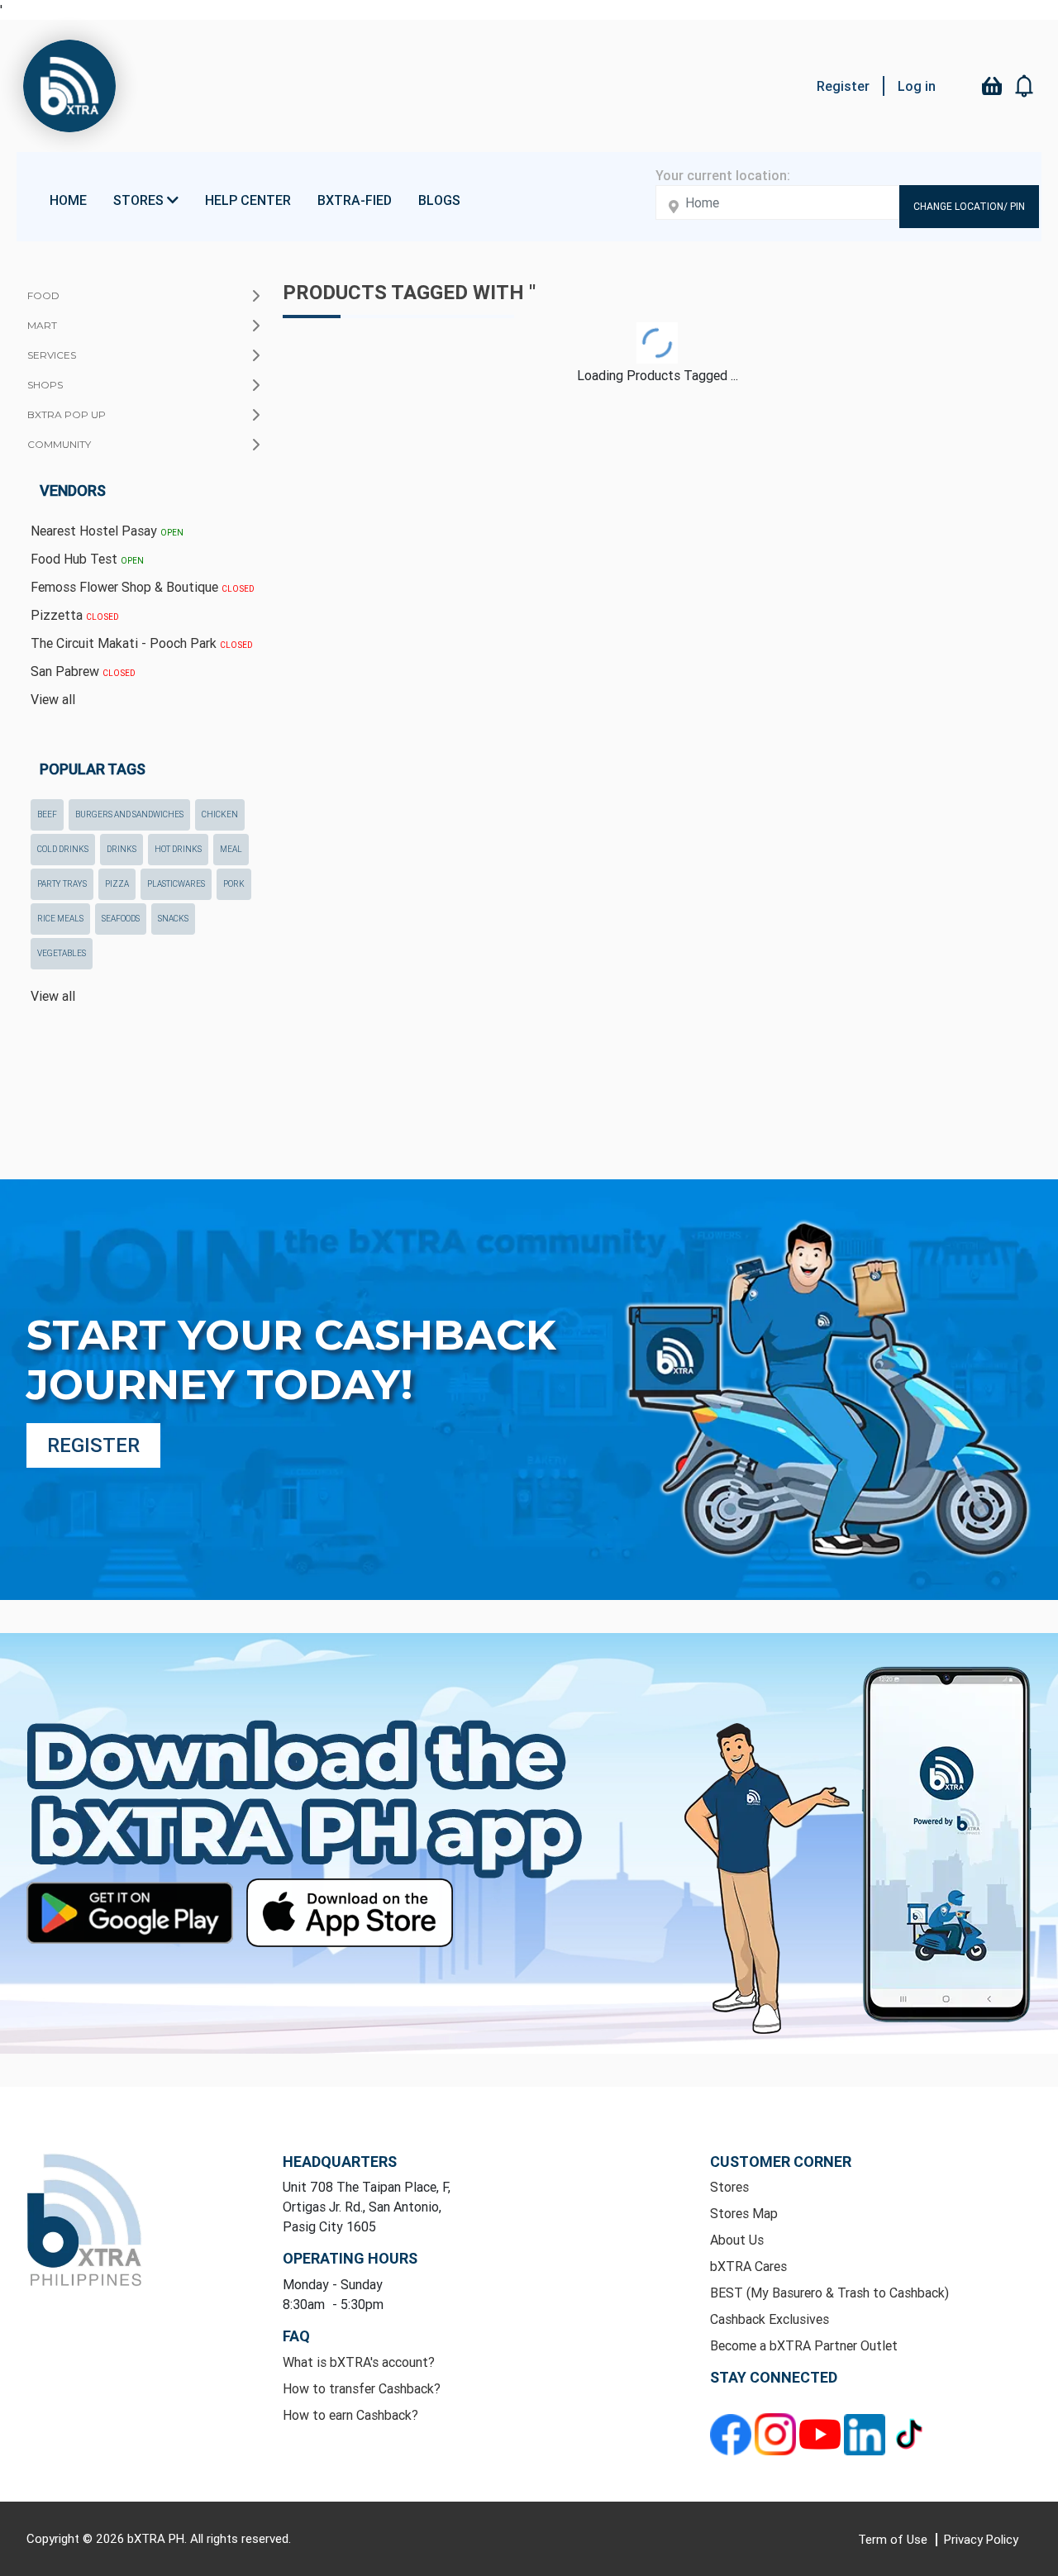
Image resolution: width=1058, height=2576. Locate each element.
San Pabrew (83, 671)
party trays (62, 884)
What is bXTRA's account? (359, 2362)
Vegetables (62, 953)
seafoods (121, 919)
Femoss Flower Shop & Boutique (143, 587)
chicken (220, 814)
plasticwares (176, 884)
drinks (122, 849)
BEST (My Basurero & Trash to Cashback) (829, 2293)
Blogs (439, 200)
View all (53, 699)
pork (234, 884)
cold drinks (63, 849)
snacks (173, 919)
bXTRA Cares (748, 2266)
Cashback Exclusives (770, 2319)
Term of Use (894, 2539)
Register (843, 86)
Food (43, 295)
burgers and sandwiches (129, 814)
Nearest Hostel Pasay (107, 531)
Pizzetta (75, 615)
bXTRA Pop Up (67, 414)
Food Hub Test (87, 559)
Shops (45, 385)
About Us (737, 2240)
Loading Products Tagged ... (658, 375)
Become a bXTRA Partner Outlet (804, 2345)
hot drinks (178, 849)
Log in (917, 86)
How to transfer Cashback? (362, 2388)
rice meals (60, 919)
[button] (1025, 86)
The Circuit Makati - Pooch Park (142, 643)
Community (59, 444)
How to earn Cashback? (350, 2415)
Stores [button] (140, 200)
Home (68, 200)
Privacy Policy (981, 2539)
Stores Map (744, 2213)
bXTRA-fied (355, 200)
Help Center (248, 200)
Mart (42, 325)
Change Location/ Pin (969, 206)
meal (231, 849)
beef (47, 814)
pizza (117, 884)
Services (52, 355)
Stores (729, 2187)
